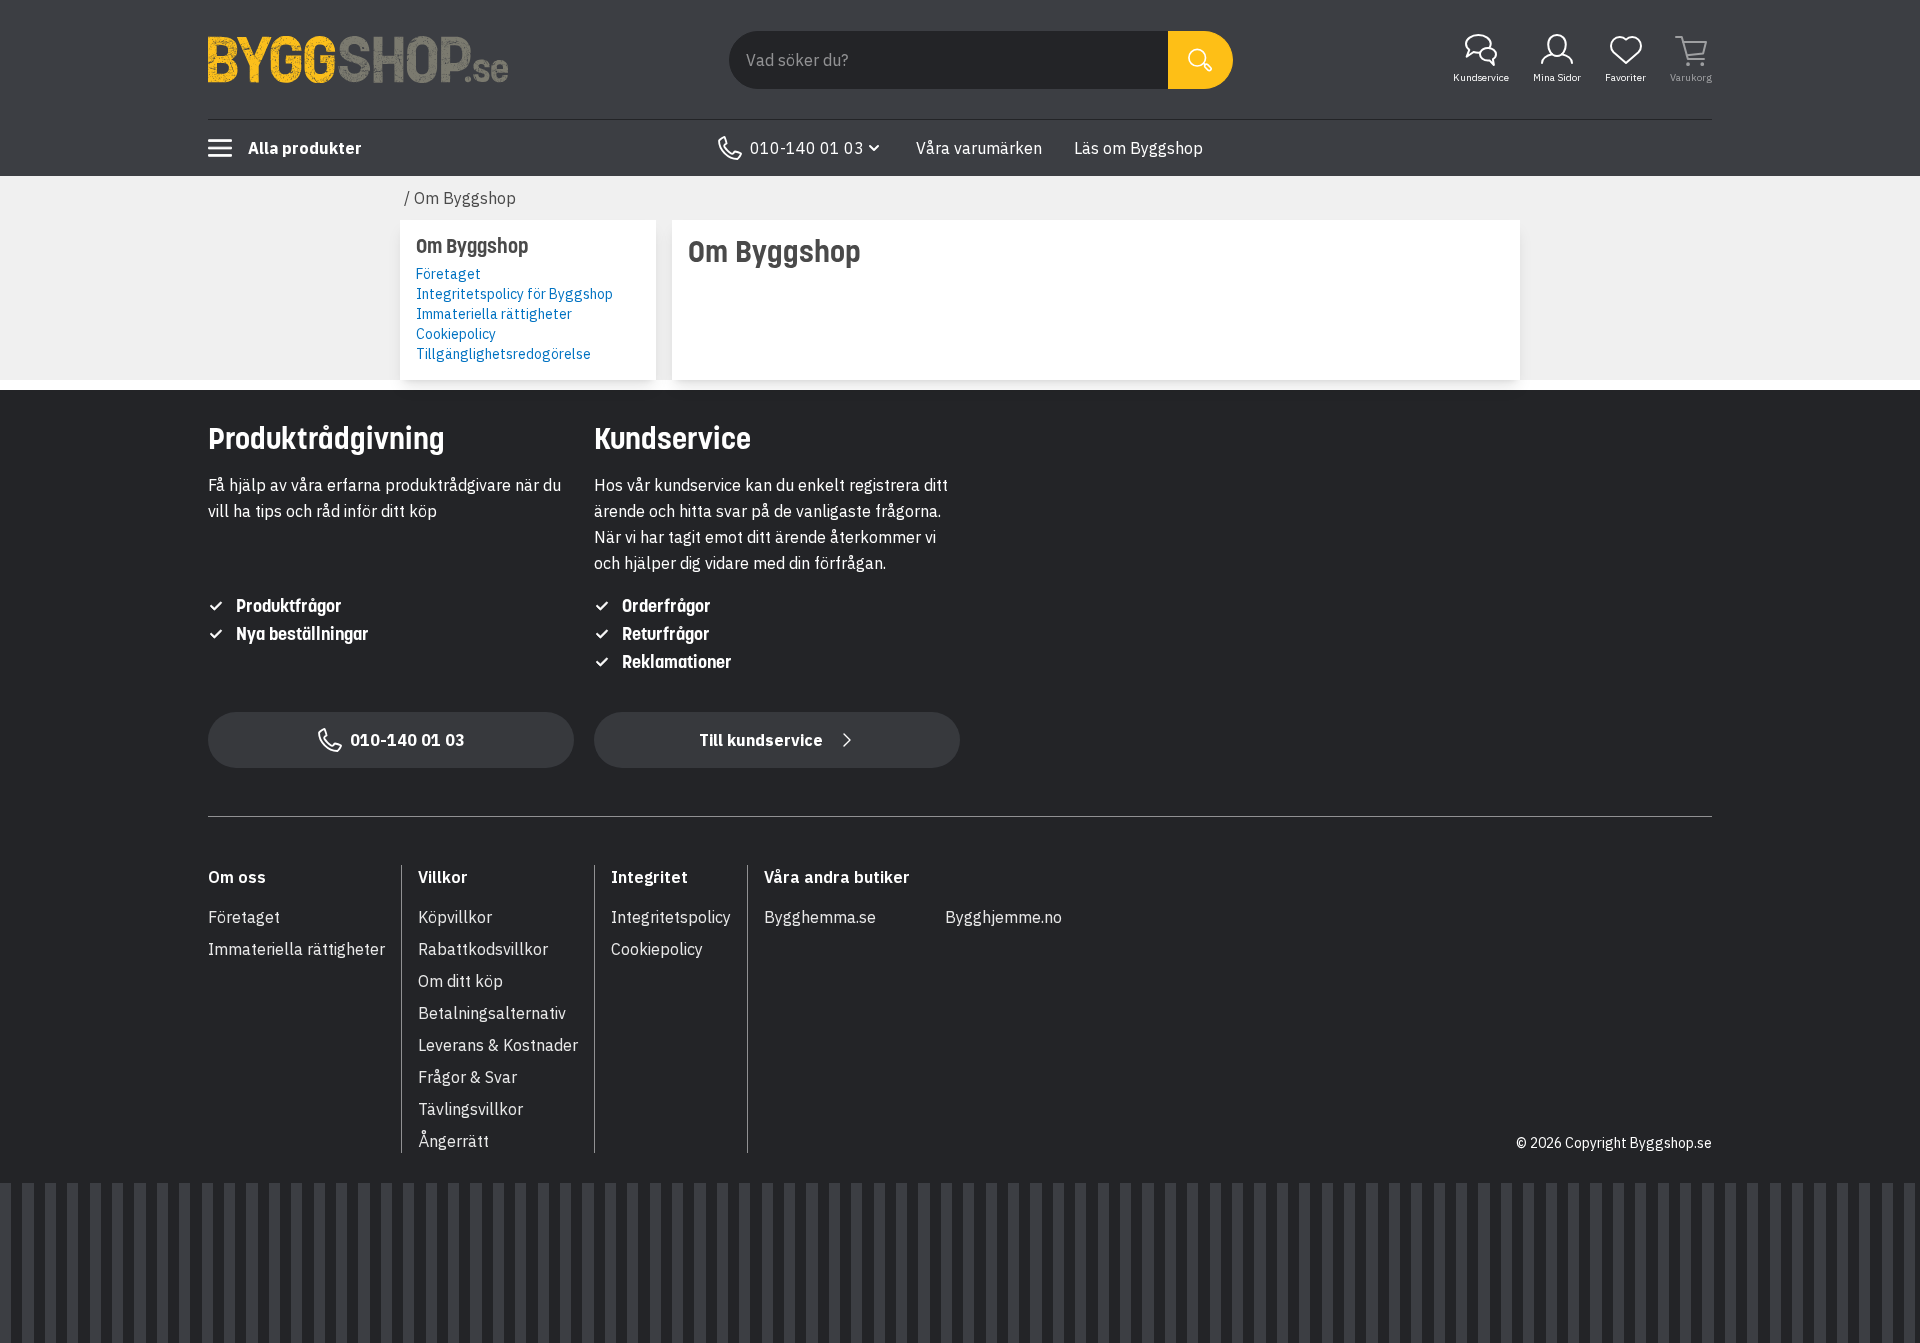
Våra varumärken (979, 148)
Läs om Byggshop (1138, 148)
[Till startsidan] (358, 60)
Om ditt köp (460, 981)
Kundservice (1481, 77)
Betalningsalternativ (492, 1013)
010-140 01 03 (807, 148)
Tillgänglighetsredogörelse (503, 354)
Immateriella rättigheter (494, 314)
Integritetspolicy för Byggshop (514, 294)
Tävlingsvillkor (470, 1109)
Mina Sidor (1557, 77)
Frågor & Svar (467, 1077)
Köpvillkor (455, 917)
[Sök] (1200, 60)
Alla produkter (305, 148)
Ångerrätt (453, 1141)
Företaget (448, 274)
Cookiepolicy (456, 334)
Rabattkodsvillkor (483, 949)
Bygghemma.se (820, 917)
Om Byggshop (465, 198)
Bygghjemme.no (1003, 917)
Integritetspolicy (671, 917)
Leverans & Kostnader (498, 1045)
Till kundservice (761, 740)
